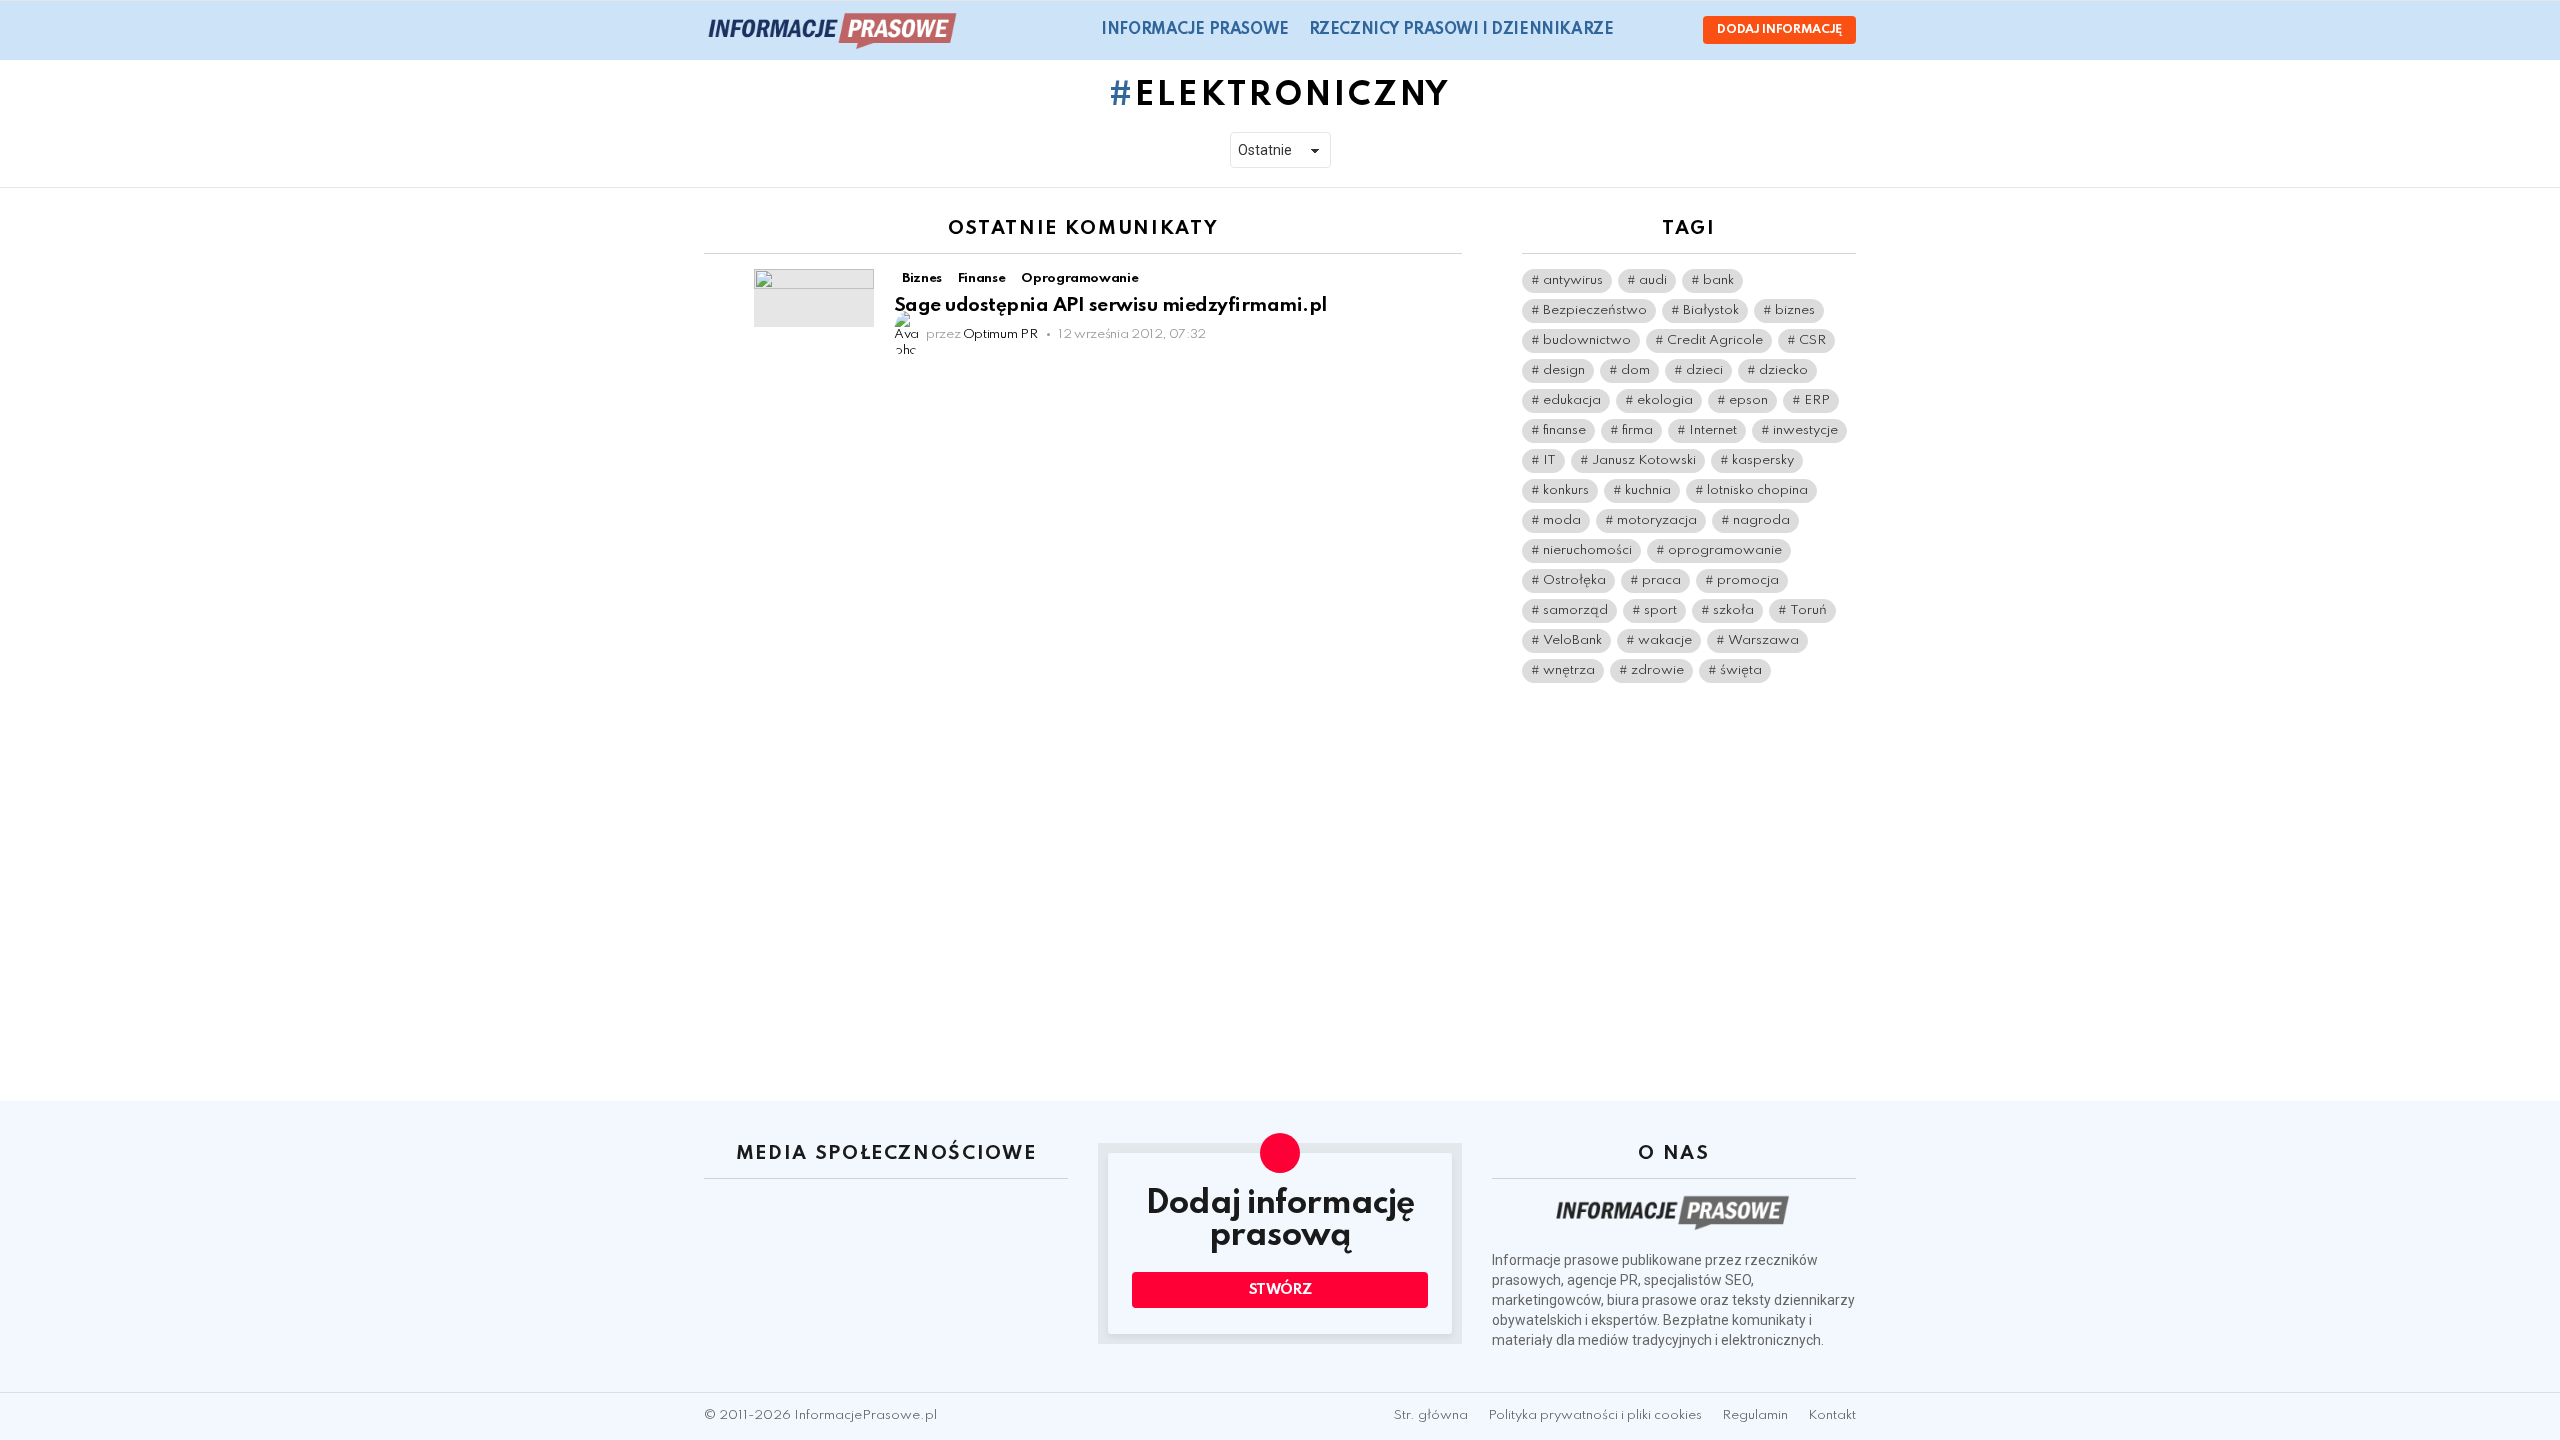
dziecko (1783, 370)
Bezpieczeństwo (1595, 310)
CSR (1812, 340)
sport (1660, 610)
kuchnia (1648, 490)
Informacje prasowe (1194, 30)
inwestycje (1805, 430)
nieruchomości (1587, 550)
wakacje (1665, 640)
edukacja (1572, 400)
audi (1653, 280)
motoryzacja (1657, 520)
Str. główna (1431, 1415)
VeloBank (1572, 640)
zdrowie (1657, 670)
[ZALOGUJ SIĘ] (1671, 30)
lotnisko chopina (1757, 490)
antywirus (1573, 280)
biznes (1795, 310)
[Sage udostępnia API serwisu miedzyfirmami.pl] (814, 298)
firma (1637, 430)
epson (1748, 400)
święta (1741, 670)
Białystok (1711, 310)
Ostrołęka (1574, 580)
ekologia (1665, 400)
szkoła (1733, 610)
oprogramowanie (1725, 550)
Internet (1713, 430)
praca (1661, 580)
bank (1718, 280)
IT (1549, 460)
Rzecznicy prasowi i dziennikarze (1461, 30)
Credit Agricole (1715, 340)
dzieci (1704, 370)
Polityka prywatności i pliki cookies (1595, 1415)
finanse (1564, 430)
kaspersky (1763, 460)
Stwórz (1280, 1290)
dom (1635, 370)
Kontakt (1832, 1415)
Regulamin (1755, 1415)
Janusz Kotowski (1644, 460)
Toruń (1808, 610)
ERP (1817, 400)
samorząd (1575, 610)
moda (1562, 520)
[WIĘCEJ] (1446, 281)
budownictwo (1587, 340)
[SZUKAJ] (1641, 30)
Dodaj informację (1779, 30)
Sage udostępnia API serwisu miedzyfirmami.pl (1110, 305)
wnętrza (1569, 670)
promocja (1748, 580)
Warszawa (1763, 640)
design (1564, 370)
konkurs (1566, 490)
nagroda (1761, 520)
